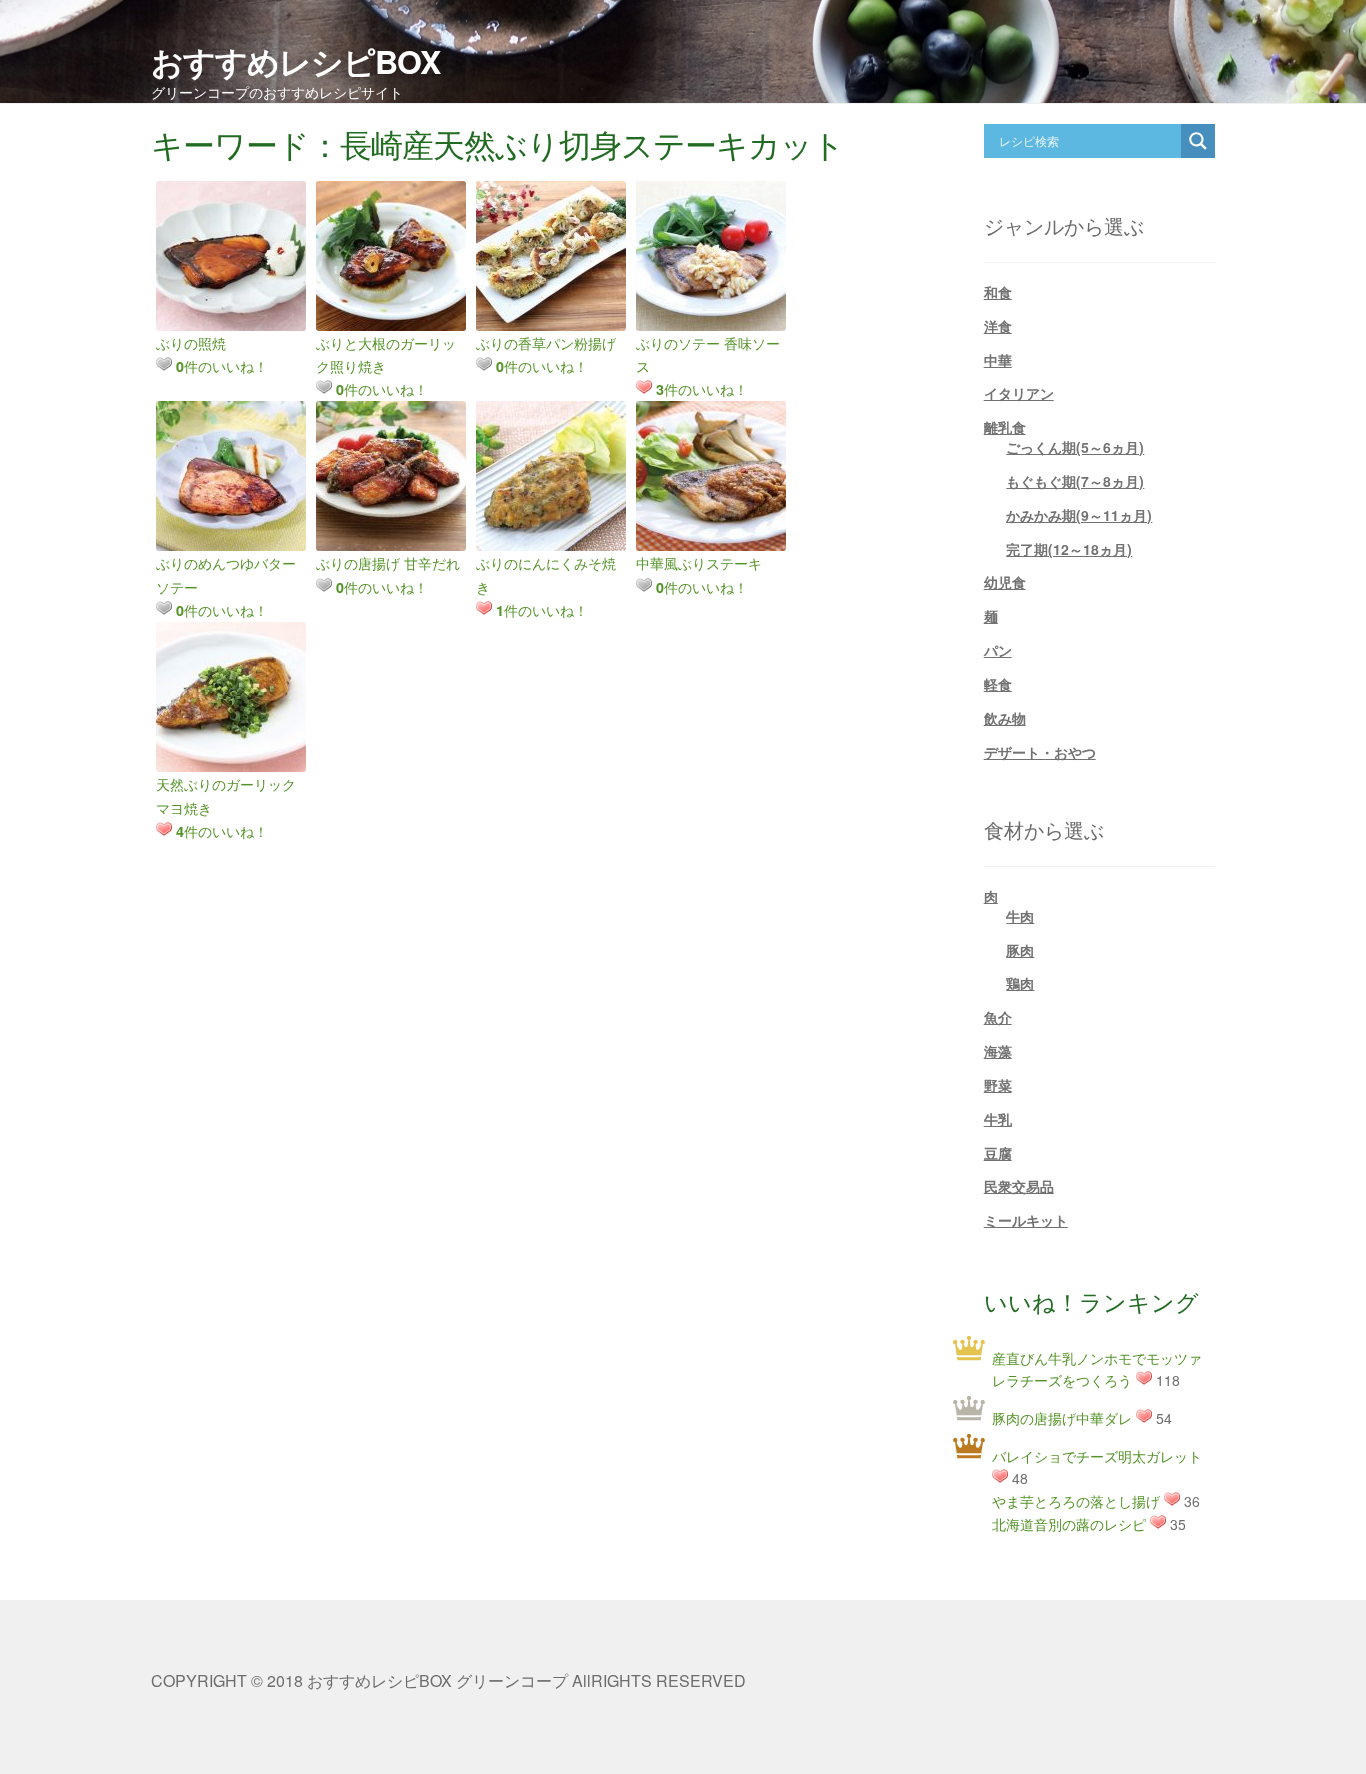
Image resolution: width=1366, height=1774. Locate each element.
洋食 (998, 326)
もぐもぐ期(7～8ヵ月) (1075, 481)
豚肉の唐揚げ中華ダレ (1062, 1418)
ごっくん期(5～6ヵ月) (1075, 447)
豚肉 (1020, 950)
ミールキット (1026, 1220)
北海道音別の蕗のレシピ (1069, 1524)
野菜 (998, 1085)
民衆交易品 (1019, 1186)
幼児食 (1005, 582)
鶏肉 (1020, 983)
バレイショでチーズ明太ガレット (1097, 1456)
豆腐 (998, 1153)
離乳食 (1005, 427)
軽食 (998, 684)
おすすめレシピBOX (295, 61)
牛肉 (1020, 916)
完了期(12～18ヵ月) (1069, 549)
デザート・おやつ (1040, 752)
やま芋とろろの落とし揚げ (1076, 1501)
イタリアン (1019, 393)
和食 (998, 292)
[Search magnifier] (1198, 141)
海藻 (998, 1051)
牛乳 (998, 1119)
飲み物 (1005, 718)
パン (998, 650)
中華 (998, 360)
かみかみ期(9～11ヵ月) (1079, 515)
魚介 (998, 1017)
